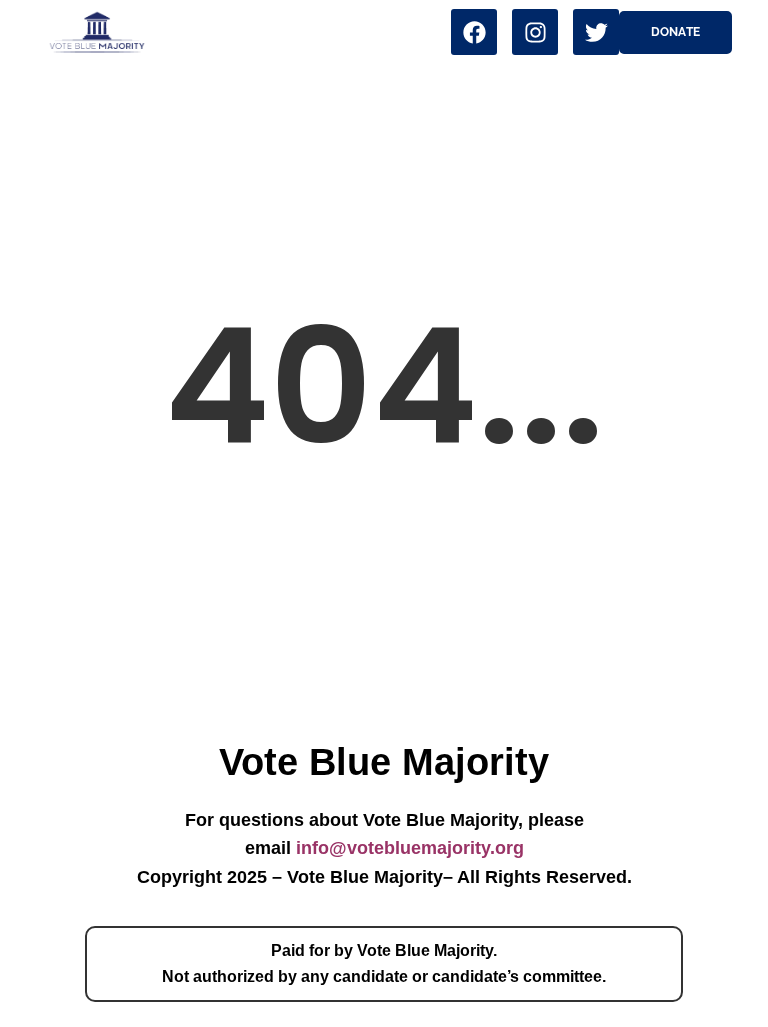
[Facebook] (474, 32)
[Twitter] (596, 32)
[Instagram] (535, 32)
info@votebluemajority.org (410, 848)
